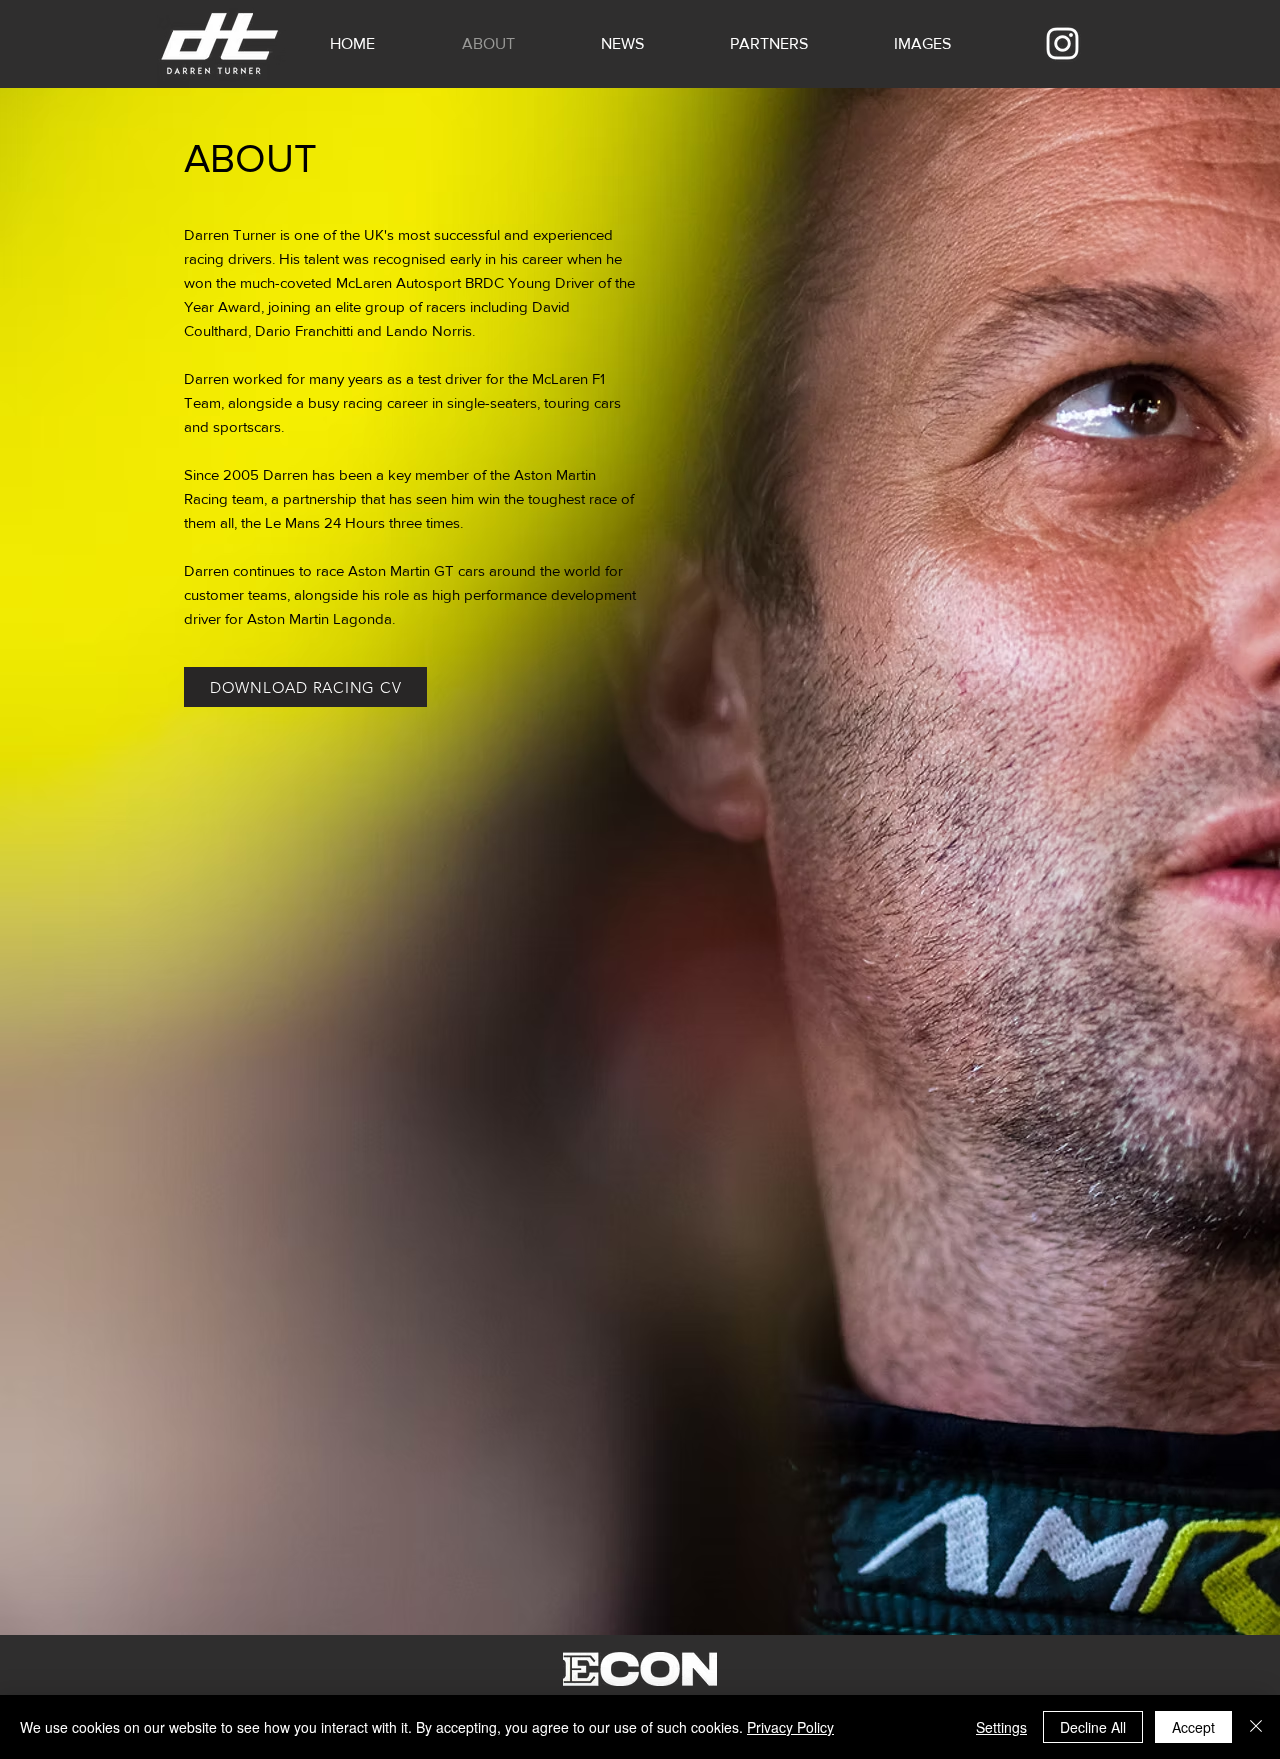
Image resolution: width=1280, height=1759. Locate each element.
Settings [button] (1001, 1727)
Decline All (1093, 1727)
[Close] (1256, 1727)
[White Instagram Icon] (1062, 43)
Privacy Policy (790, 1727)
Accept (1193, 1727)
